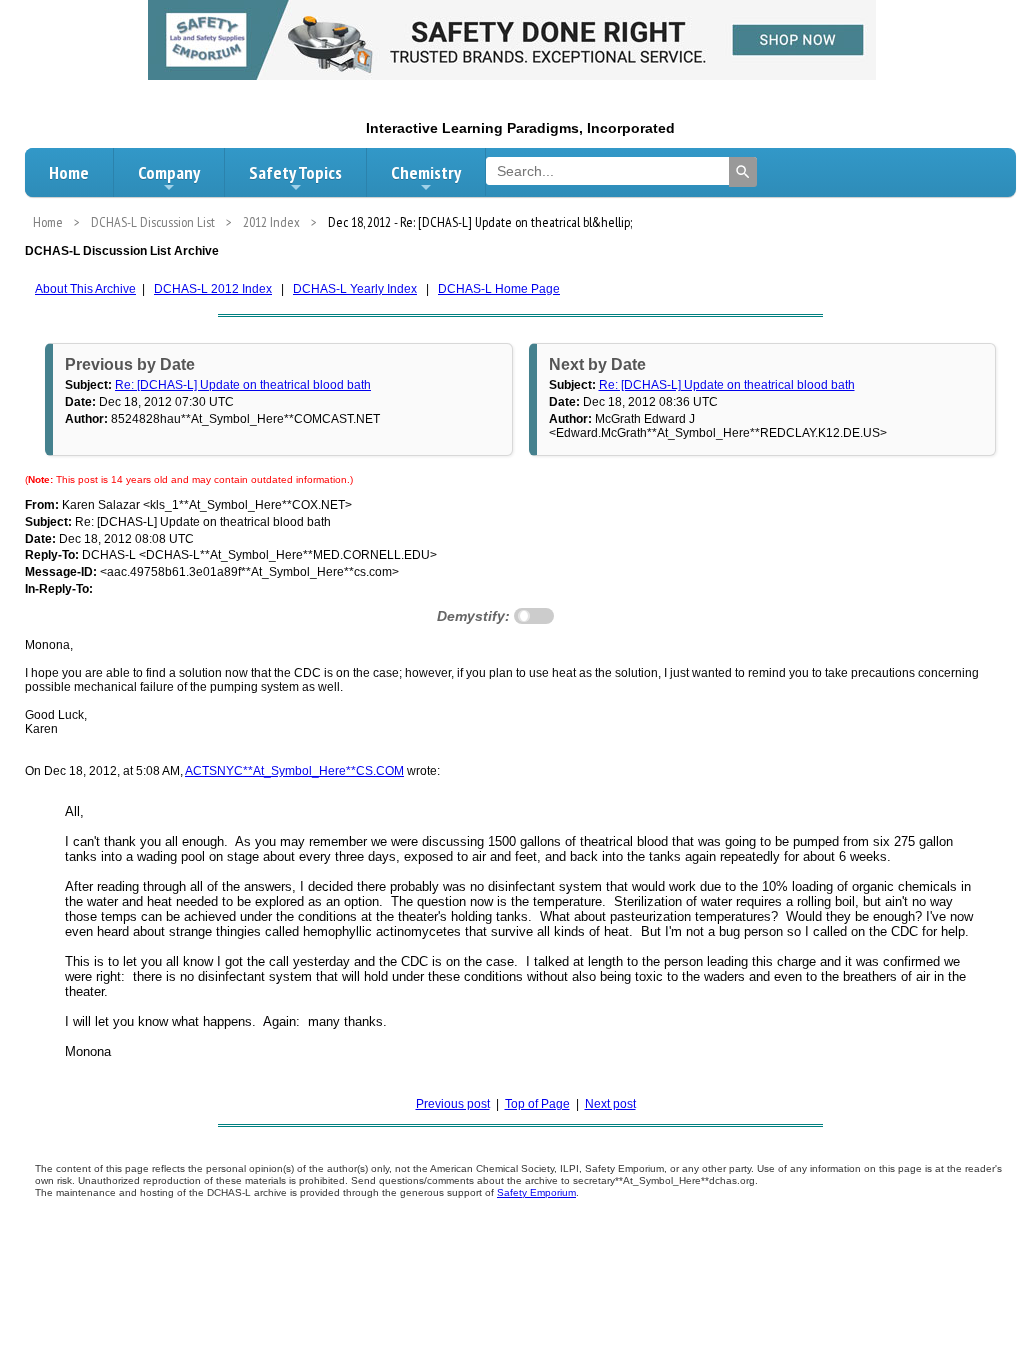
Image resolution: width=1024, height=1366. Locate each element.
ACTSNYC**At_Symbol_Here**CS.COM (294, 771)
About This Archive (85, 289)
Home (69, 172)
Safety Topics (295, 172)
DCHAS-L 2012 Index (213, 289)
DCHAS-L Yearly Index (355, 289)
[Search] (743, 172)
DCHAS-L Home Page (499, 289)
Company (169, 172)
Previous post (453, 1104)
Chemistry (426, 172)
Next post (610, 1104)
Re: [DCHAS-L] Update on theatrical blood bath (243, 385)
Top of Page (537, 1104)
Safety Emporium (536, 1192)
